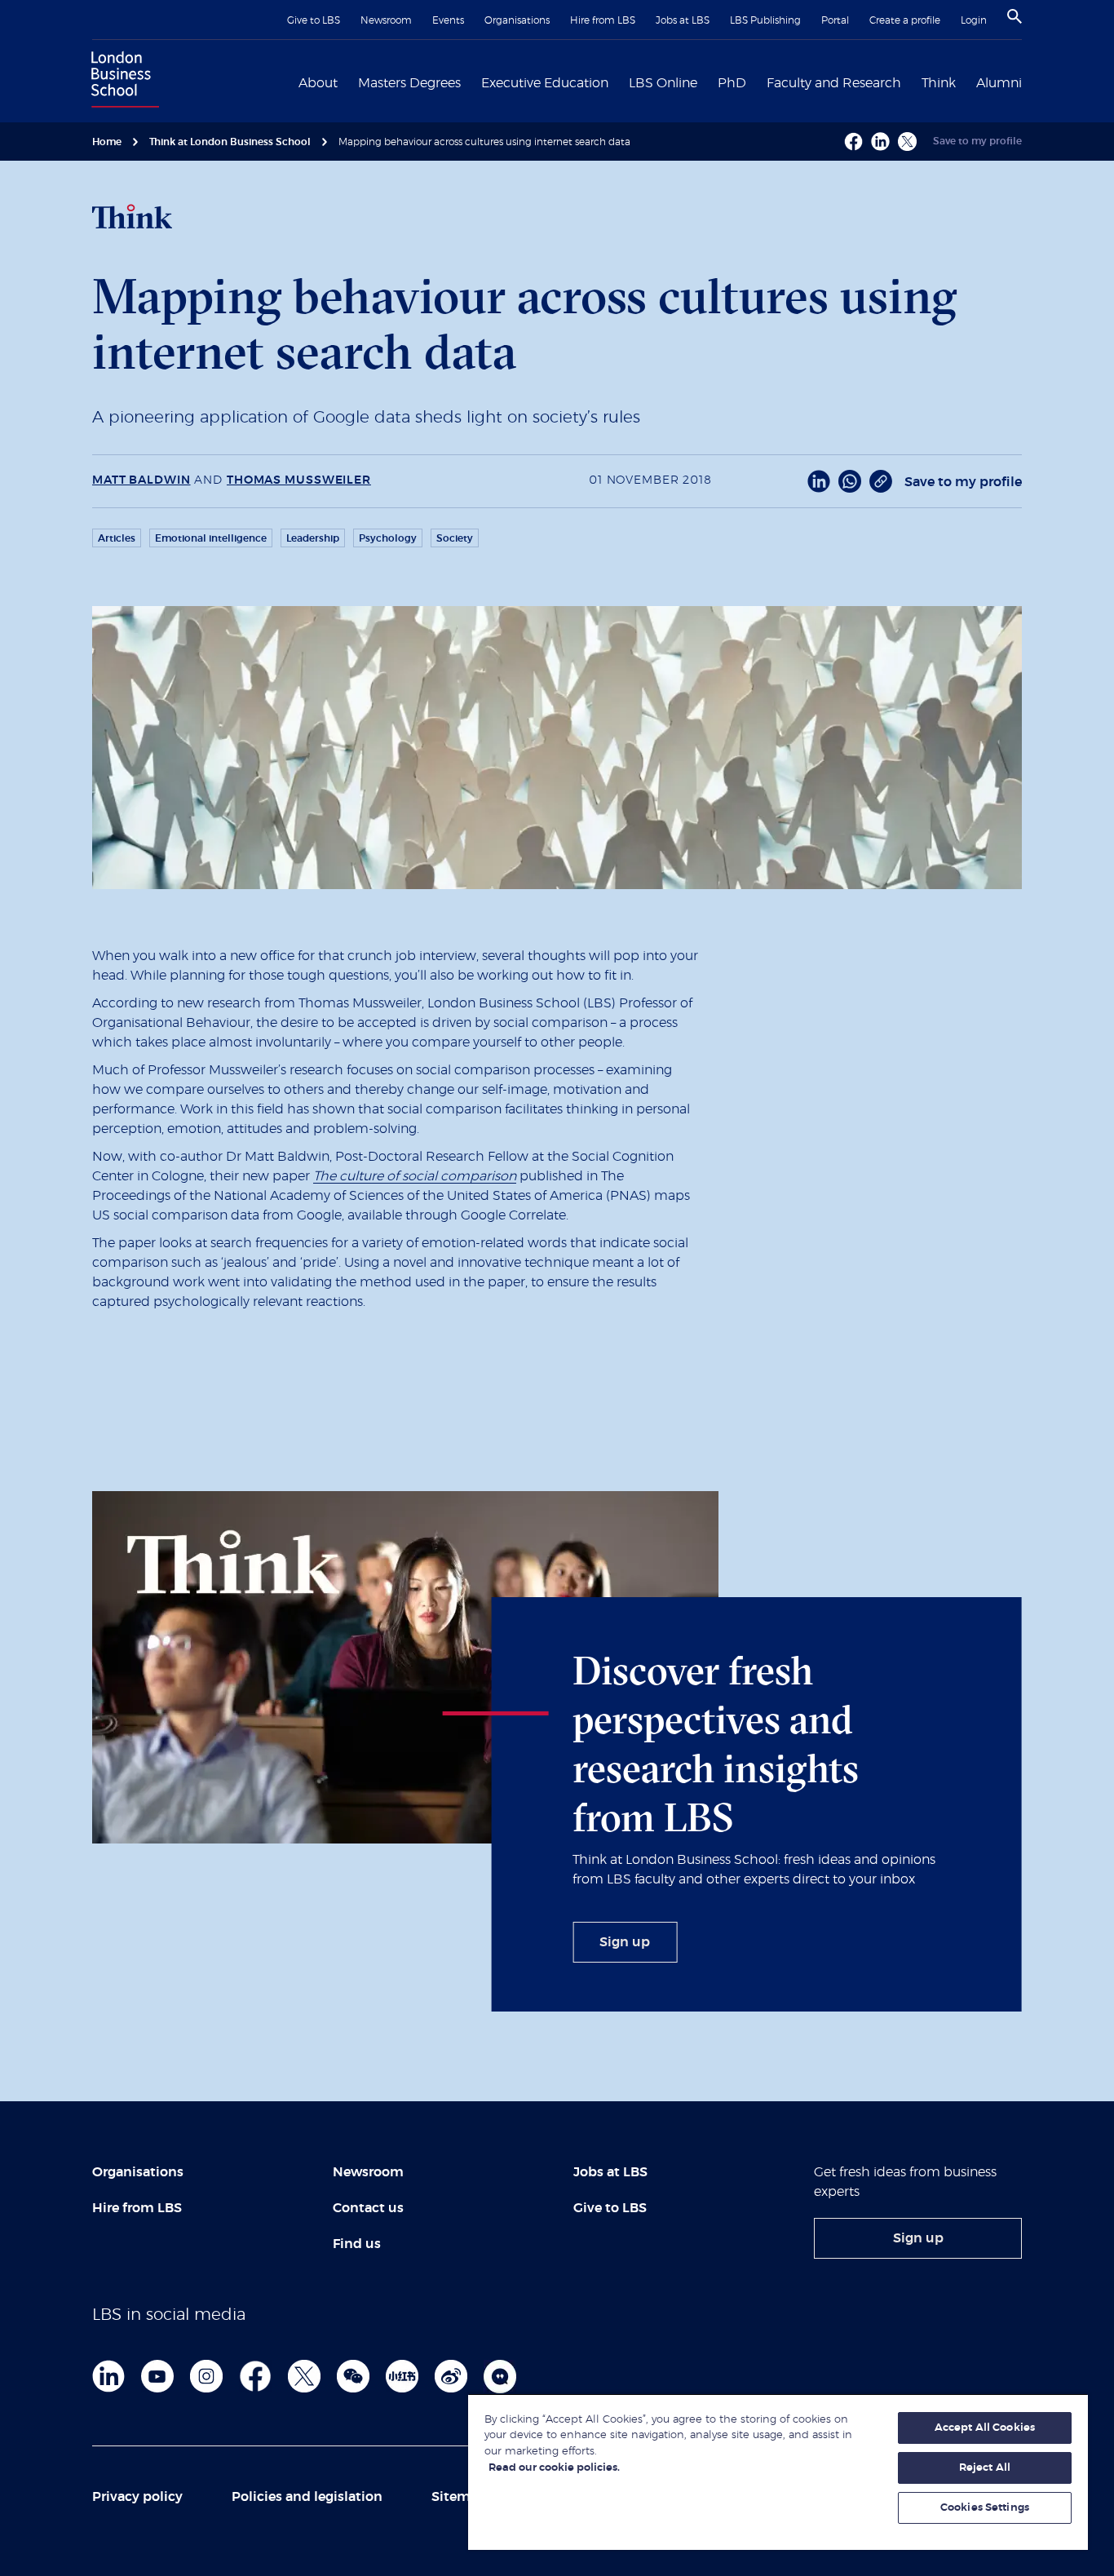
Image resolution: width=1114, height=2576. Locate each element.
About (318, 83)
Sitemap (459, 2497)
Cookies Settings (985, 2508)
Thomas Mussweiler (299, 480)
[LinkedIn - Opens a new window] (819, 481)
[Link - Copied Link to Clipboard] (881, 481)
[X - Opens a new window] (907, 142)
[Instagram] (206, 2376)
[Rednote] (402, 2376)
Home (107, 142)
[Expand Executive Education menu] (618, 82)
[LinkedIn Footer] (108, 2376)
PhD (732, 83)
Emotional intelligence (211, 538)
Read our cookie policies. (554, 2468)
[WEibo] (451, 2376)
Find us (357, 2244)
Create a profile (905, 20)
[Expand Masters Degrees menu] (471, 82)
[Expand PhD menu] (756, 82)
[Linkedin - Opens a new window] (880, 142)
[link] (625, 1942)
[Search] (1015, 16)
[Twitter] (304, 2376)
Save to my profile (977, 141)
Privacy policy (137, 2497)
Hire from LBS (603, 20)
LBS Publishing (765, 20)
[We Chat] (353, 2376)
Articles (117, 538)
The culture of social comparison (415, 1176)
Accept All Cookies (985, 2428)
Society (455, 538)
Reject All (985, 2468)
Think (939, 83)
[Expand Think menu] (966, 82)
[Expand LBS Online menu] (707, 82)
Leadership (313, 538)
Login (974, 20)
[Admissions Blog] (500, 2376)
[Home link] (122, 82)
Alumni (999, 83)
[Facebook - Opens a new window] (853, 142)
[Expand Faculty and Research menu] (911, 82)
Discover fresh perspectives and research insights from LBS (716, 1744)
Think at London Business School (230, 142)
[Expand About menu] (347, 82)
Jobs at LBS (683, 20)
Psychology (388, 538)
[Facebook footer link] (255, 2376)
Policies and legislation (307, 2497)
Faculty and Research (834, 83)
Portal (835, 20)
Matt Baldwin (141, 480)
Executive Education (545, 83)
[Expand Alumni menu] (1032, 82)
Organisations (517, 20)
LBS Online (663, 83)
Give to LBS (314, 20)
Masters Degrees (409, 83)
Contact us (368, 2208)
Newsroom (386, 20)
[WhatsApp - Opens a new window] (850, 481)
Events (448, 20)
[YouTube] (157, 2376)
